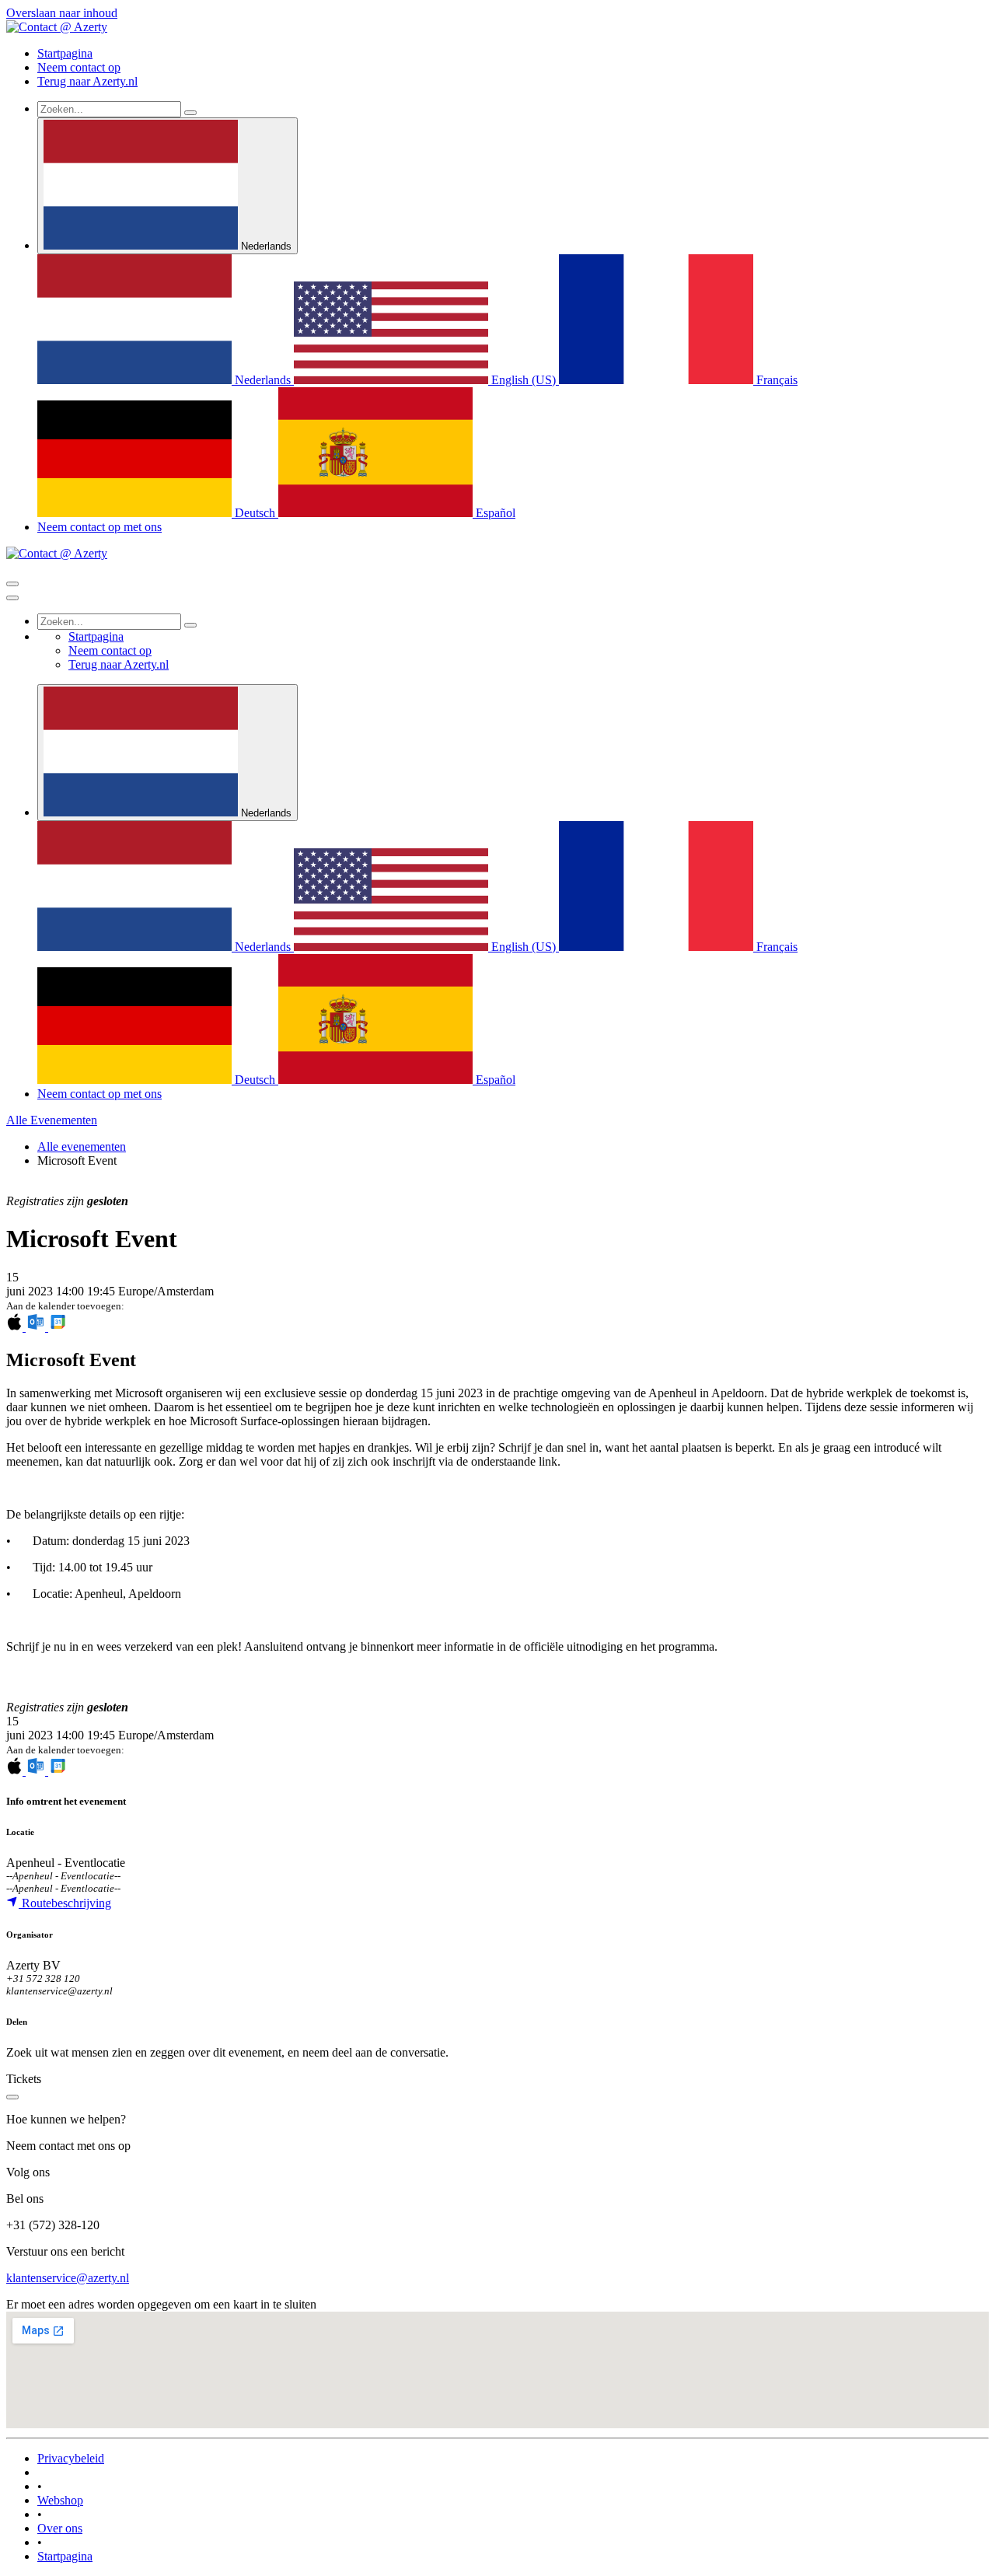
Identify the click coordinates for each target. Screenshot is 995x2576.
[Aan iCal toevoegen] (16, 1327)
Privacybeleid (71, 2458)
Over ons (60, 2528)
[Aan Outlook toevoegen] (37, 1327)
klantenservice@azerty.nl (68, 2278)
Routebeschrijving (65, 1903)
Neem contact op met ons (99, 527)
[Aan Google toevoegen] (58, 1327)
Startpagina (65, 2556)
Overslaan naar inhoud (62, 13)
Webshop (60, 2500)
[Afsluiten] (12, 598)
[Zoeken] (190, 113)
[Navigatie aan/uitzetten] (12, 584)
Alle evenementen (82, 1146)
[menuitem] (65, 53)
